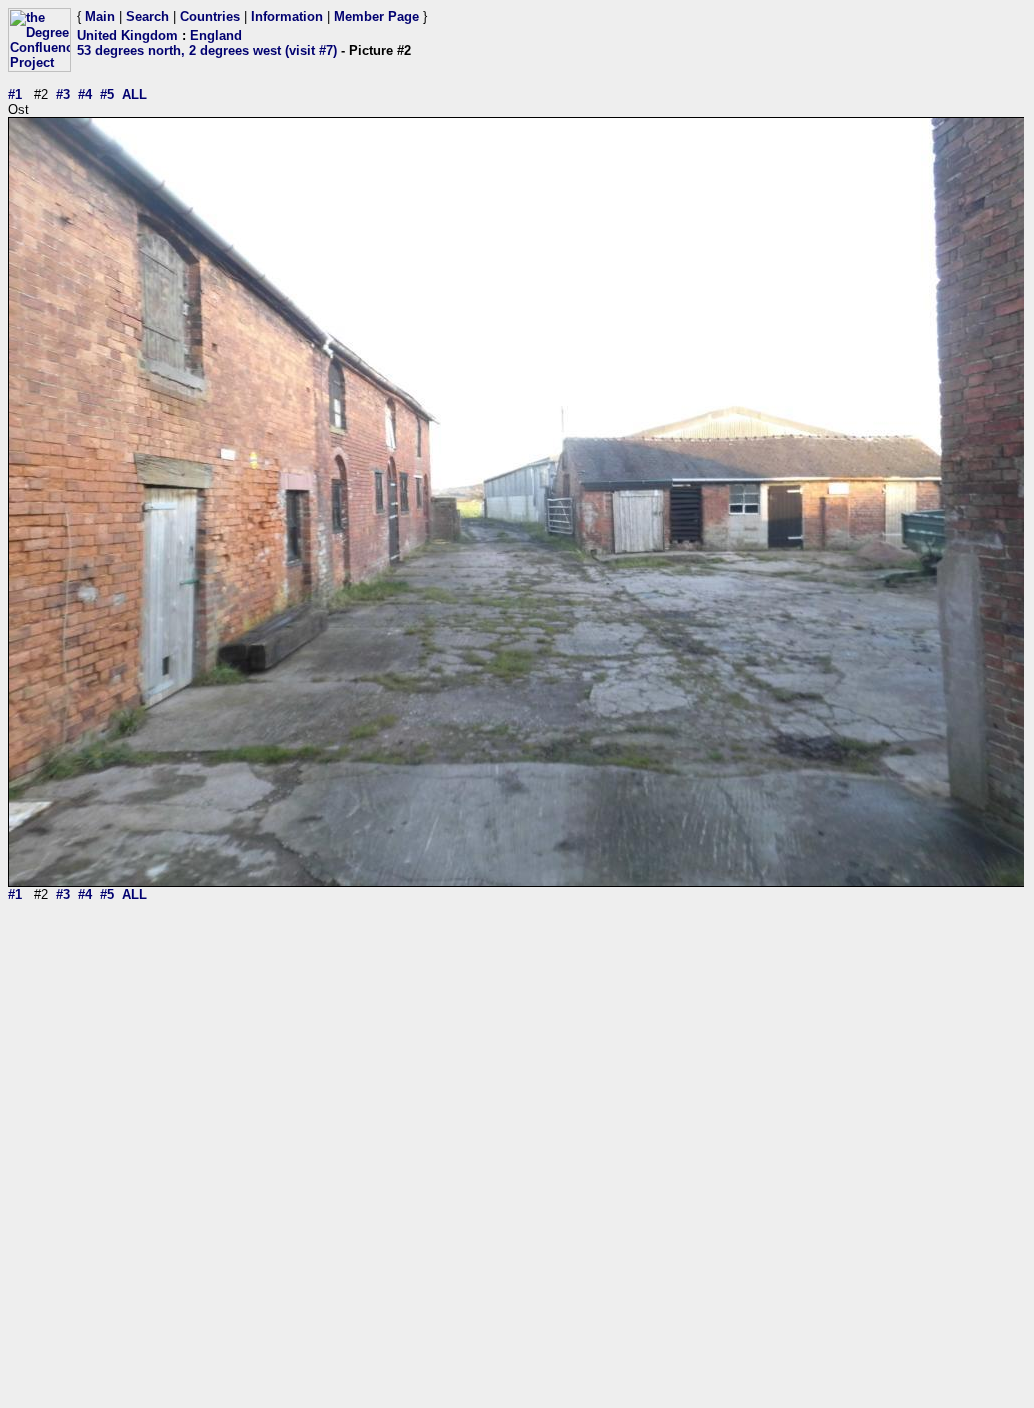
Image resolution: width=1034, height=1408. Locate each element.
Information (287, 16)
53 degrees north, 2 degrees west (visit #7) (207, 50)
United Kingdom (127, 35)
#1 (15, 94)
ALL (134, 94)
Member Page (376, 16)
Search (147, 16)
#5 (107, 94)
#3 (63, 94)
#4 (85, 94)
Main (100, 16)
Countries (210, 16)
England (216, 35)
